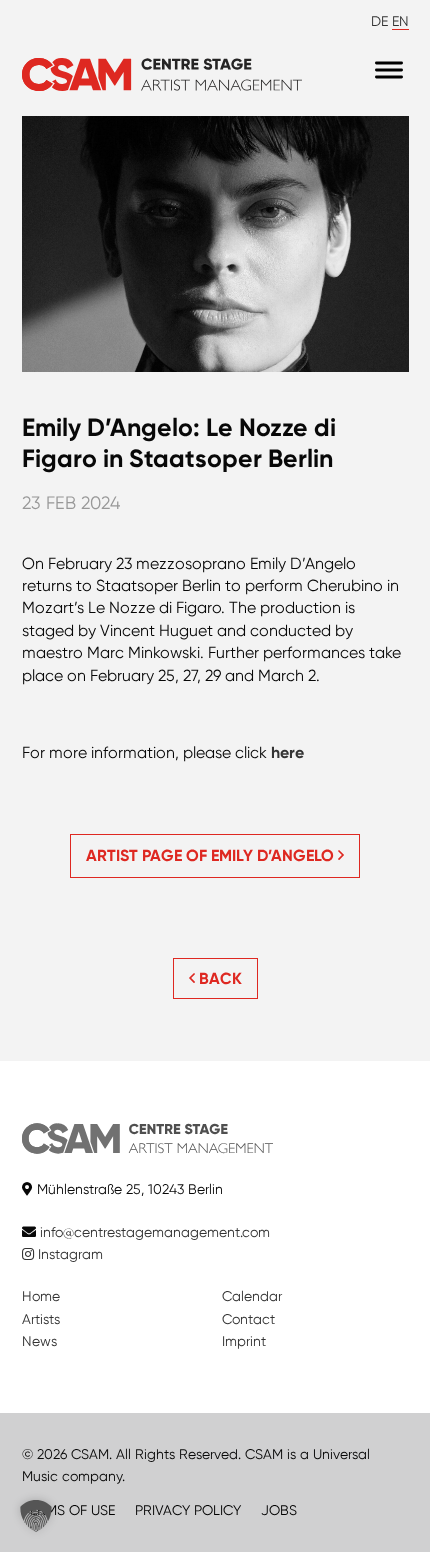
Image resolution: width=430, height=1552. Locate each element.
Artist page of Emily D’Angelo (212, 855)
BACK (218, 978)
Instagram (68, 1254)
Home (41, 1296)
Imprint (244, 1341)
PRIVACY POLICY (188, 1510)
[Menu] (389, 69)
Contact (248, 1319)
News (39, 1341)
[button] (36, 1516)
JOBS (279, 1510)
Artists (41, 1319)
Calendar (252, 1296)
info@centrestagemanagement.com (155, 1232)
